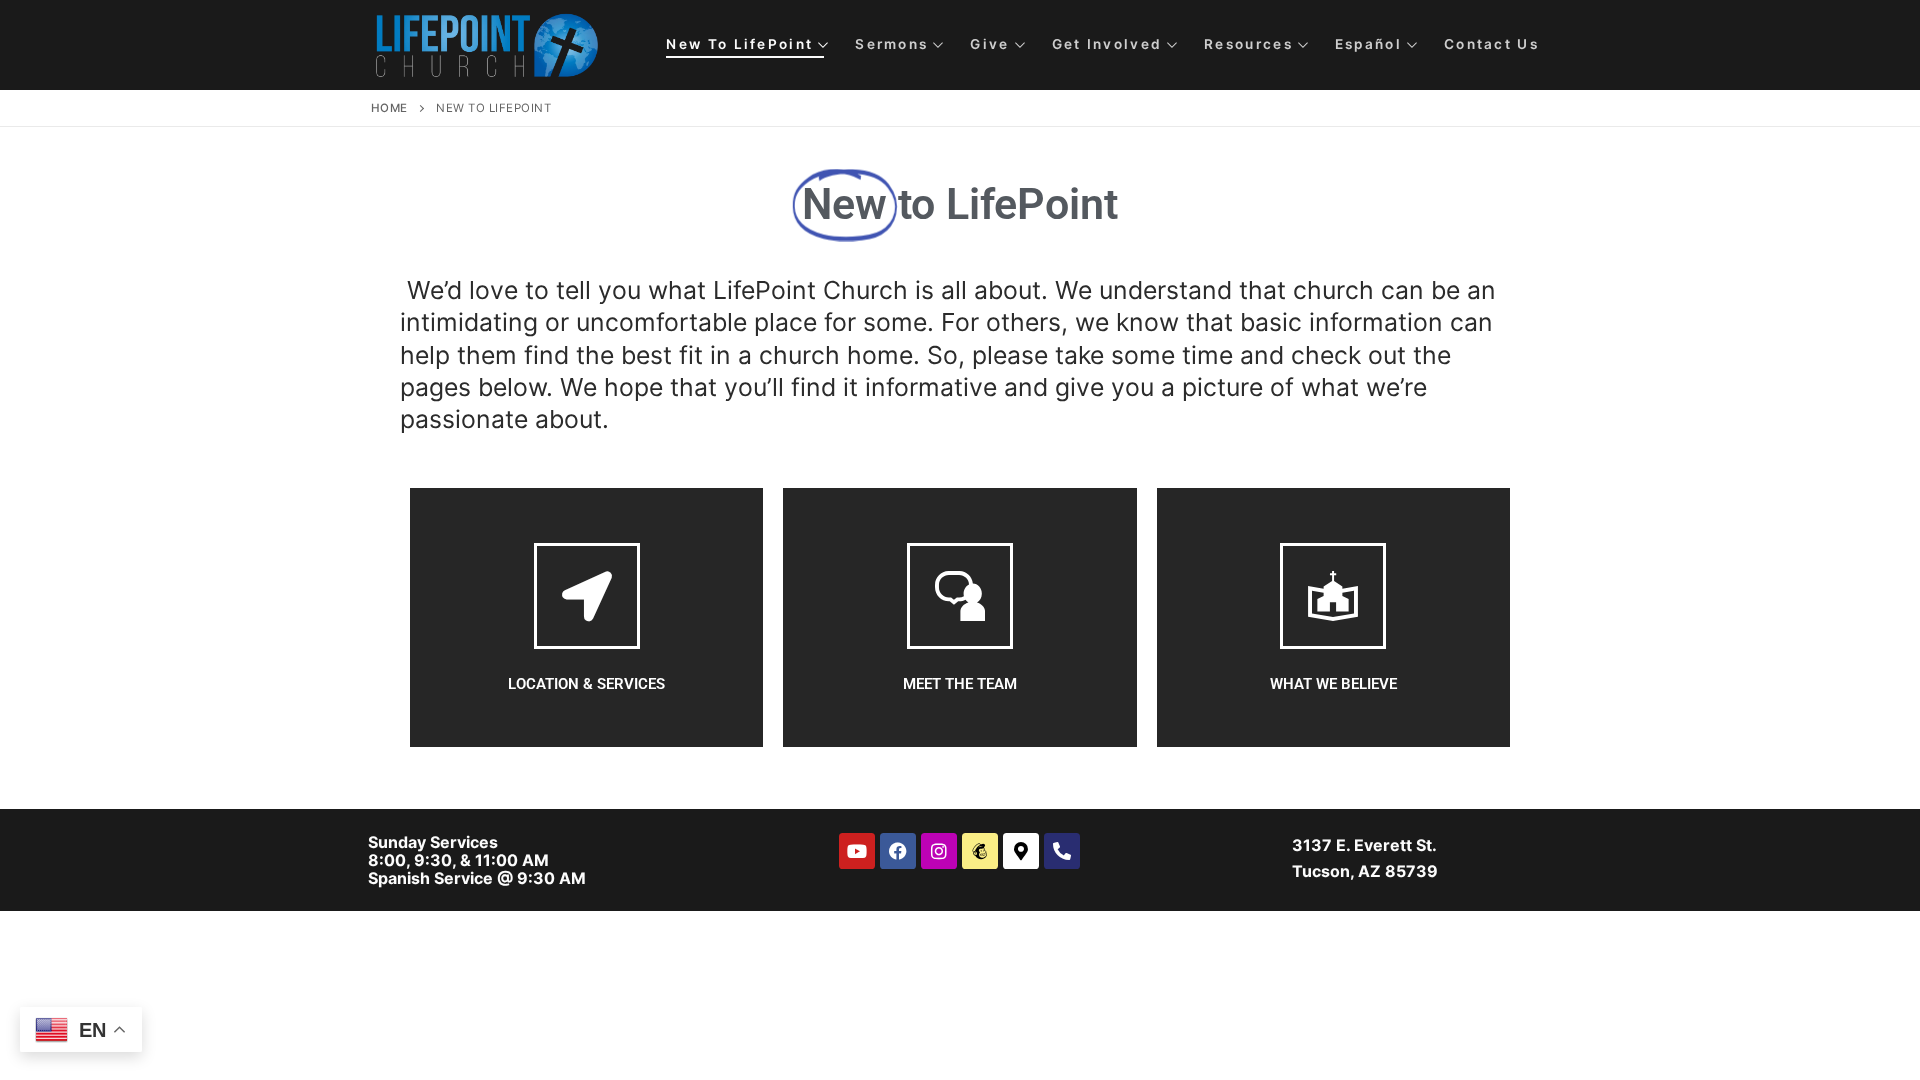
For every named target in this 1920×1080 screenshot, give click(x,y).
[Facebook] (898, 851)
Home (389, 108)
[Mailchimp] (980, 851)
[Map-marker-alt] (1021, 851)
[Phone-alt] (1062, 851)
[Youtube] (857, 851)
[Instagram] (939, 851)
